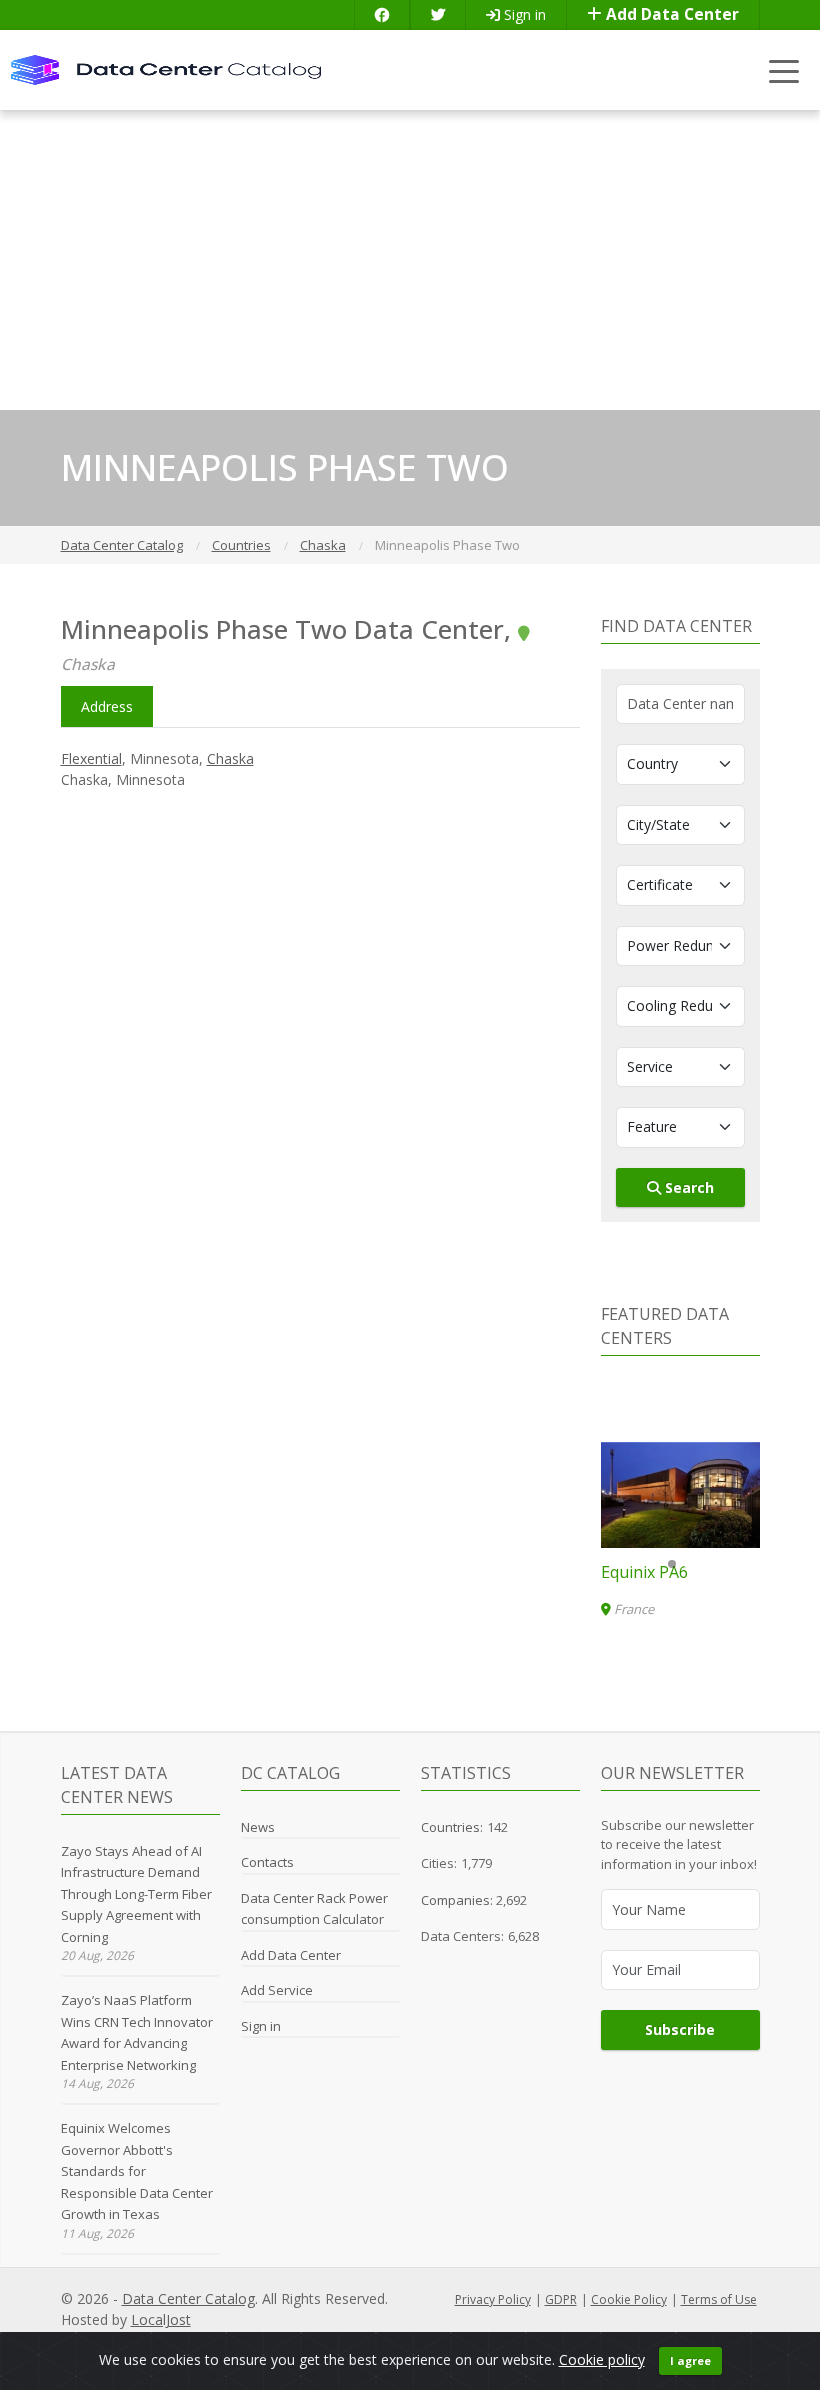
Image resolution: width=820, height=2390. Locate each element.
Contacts (267, 1862)
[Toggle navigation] (784, 70)
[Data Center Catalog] (166, 68)
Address (107, 706)
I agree (690, 2360)
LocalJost (161, 2319)
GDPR (561, 2299)
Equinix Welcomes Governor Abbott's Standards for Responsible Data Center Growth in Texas (137, 2171)
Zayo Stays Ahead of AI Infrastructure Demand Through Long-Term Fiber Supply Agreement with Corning (136, 1894)
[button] (672, 1564)
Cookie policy (602, 2359)
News (258, 1827)
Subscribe (680, 2029)
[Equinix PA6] (680, 1495)
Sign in (523, 14)
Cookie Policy (629, 2299)
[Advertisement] (410, 260)
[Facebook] (382, 14)
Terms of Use (719, 2299)
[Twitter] (438, 14)
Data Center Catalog (188, 2298)
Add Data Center (670, 14)
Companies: (458, 1900)
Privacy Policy (493, 2299)
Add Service (277, 1990)
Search (687, 1187)
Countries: (452, 1827)
